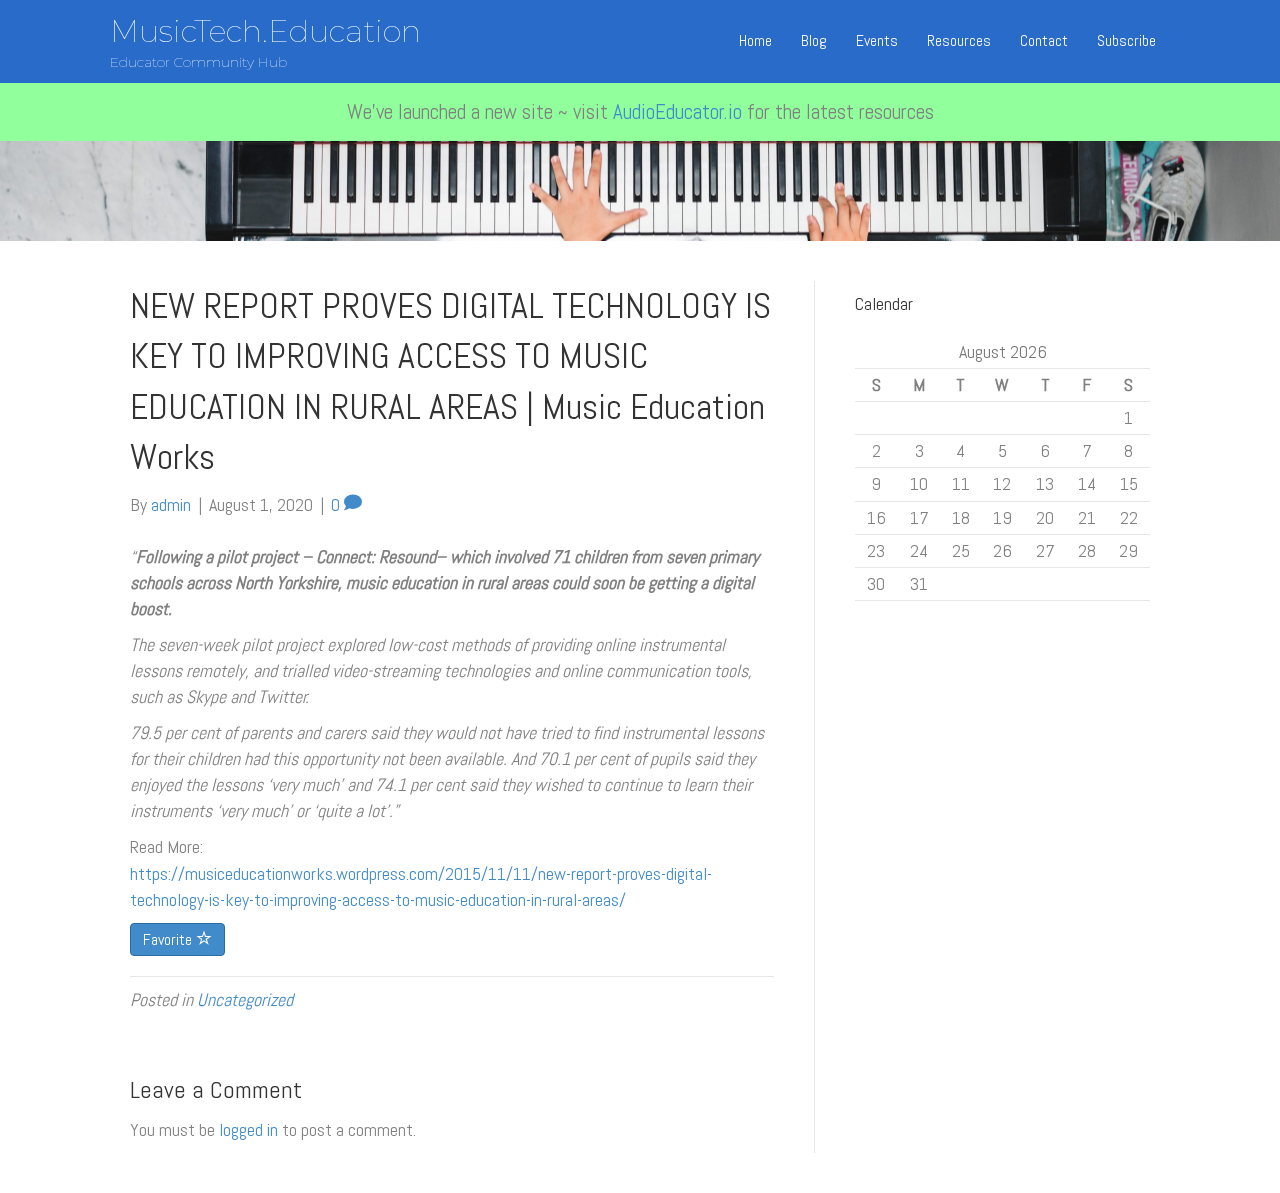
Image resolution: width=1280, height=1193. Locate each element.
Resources (959, 40)
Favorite (169, 939)
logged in (248, 1129)
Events (877, 40)
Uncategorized (245, 999)
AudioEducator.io (677, 111)
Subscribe (1126, 40)
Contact (1044, 40)
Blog (814, 40)
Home (755, 40)
